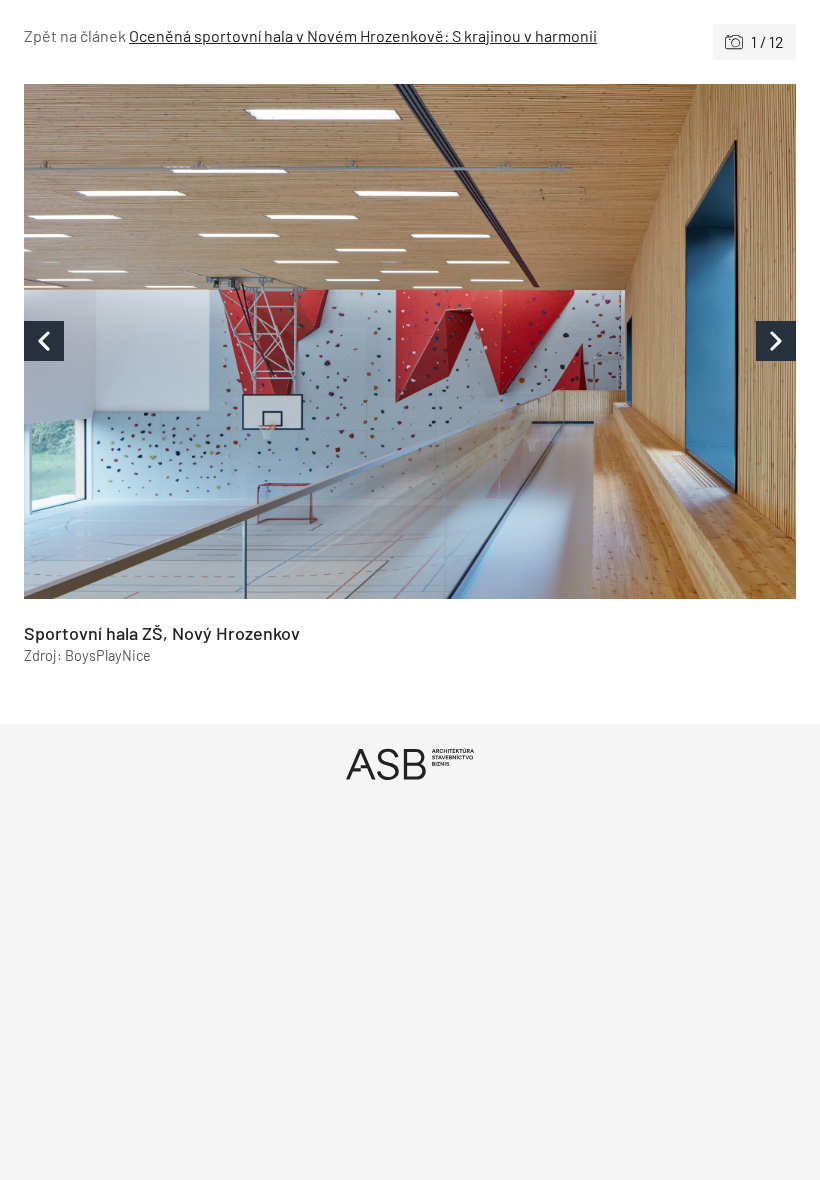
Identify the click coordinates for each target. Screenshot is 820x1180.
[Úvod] (410, 763)
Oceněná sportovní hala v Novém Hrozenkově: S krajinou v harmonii (363, 35)
